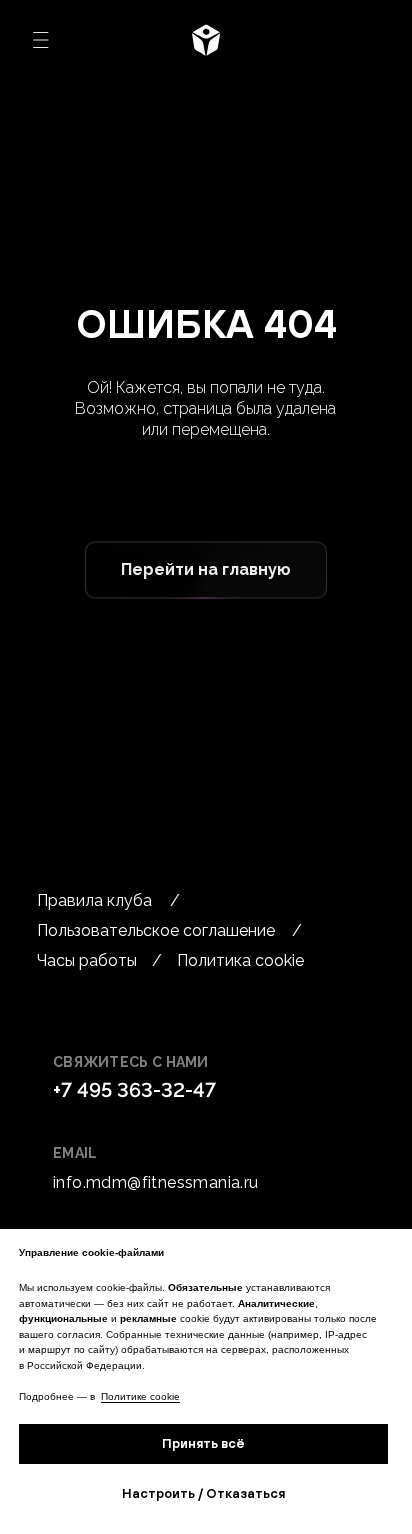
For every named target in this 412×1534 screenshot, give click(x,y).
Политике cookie (140, 1396)
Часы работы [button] (87, 960)
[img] (206, 40)
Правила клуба (94, 900)
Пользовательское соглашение (156, 930)
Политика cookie (240, 960)
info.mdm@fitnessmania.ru (156, 1182)
